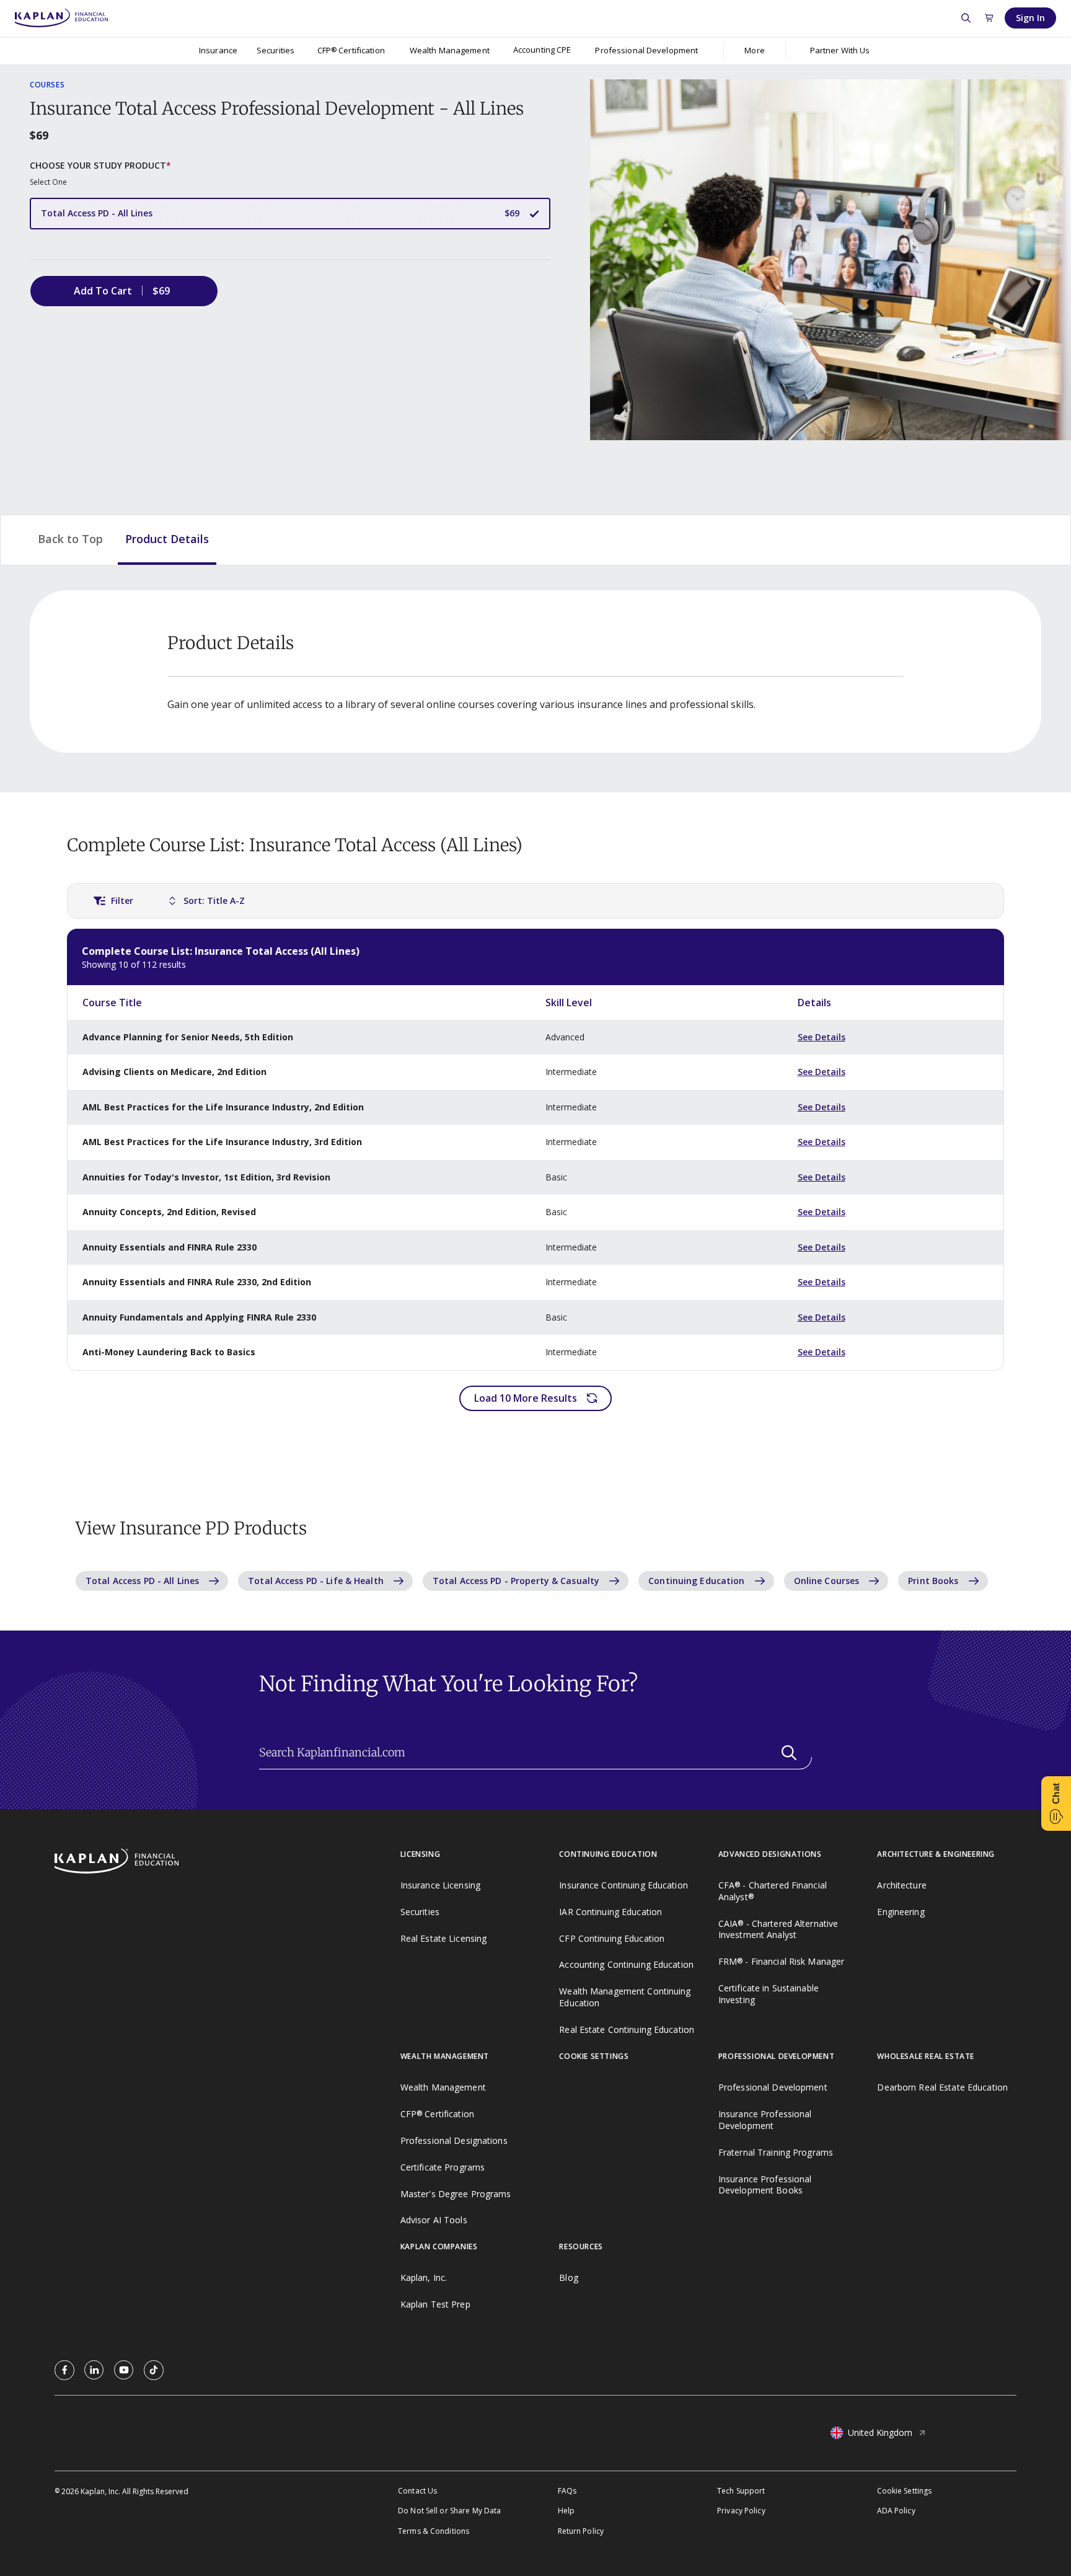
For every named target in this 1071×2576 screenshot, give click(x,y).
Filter (122, 901)
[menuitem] (218, 50)
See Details (822, 1037)
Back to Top (70, 539)
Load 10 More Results (526, 1398)
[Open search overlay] (966, 18)
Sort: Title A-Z (214, 901)
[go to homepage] (227, 1862)
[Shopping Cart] (989, 18)
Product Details (167, 539)
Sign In (1030, 18)
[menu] (542, 51)
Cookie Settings (905, 2491)
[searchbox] (535, 1753)
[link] (64, 2370)
